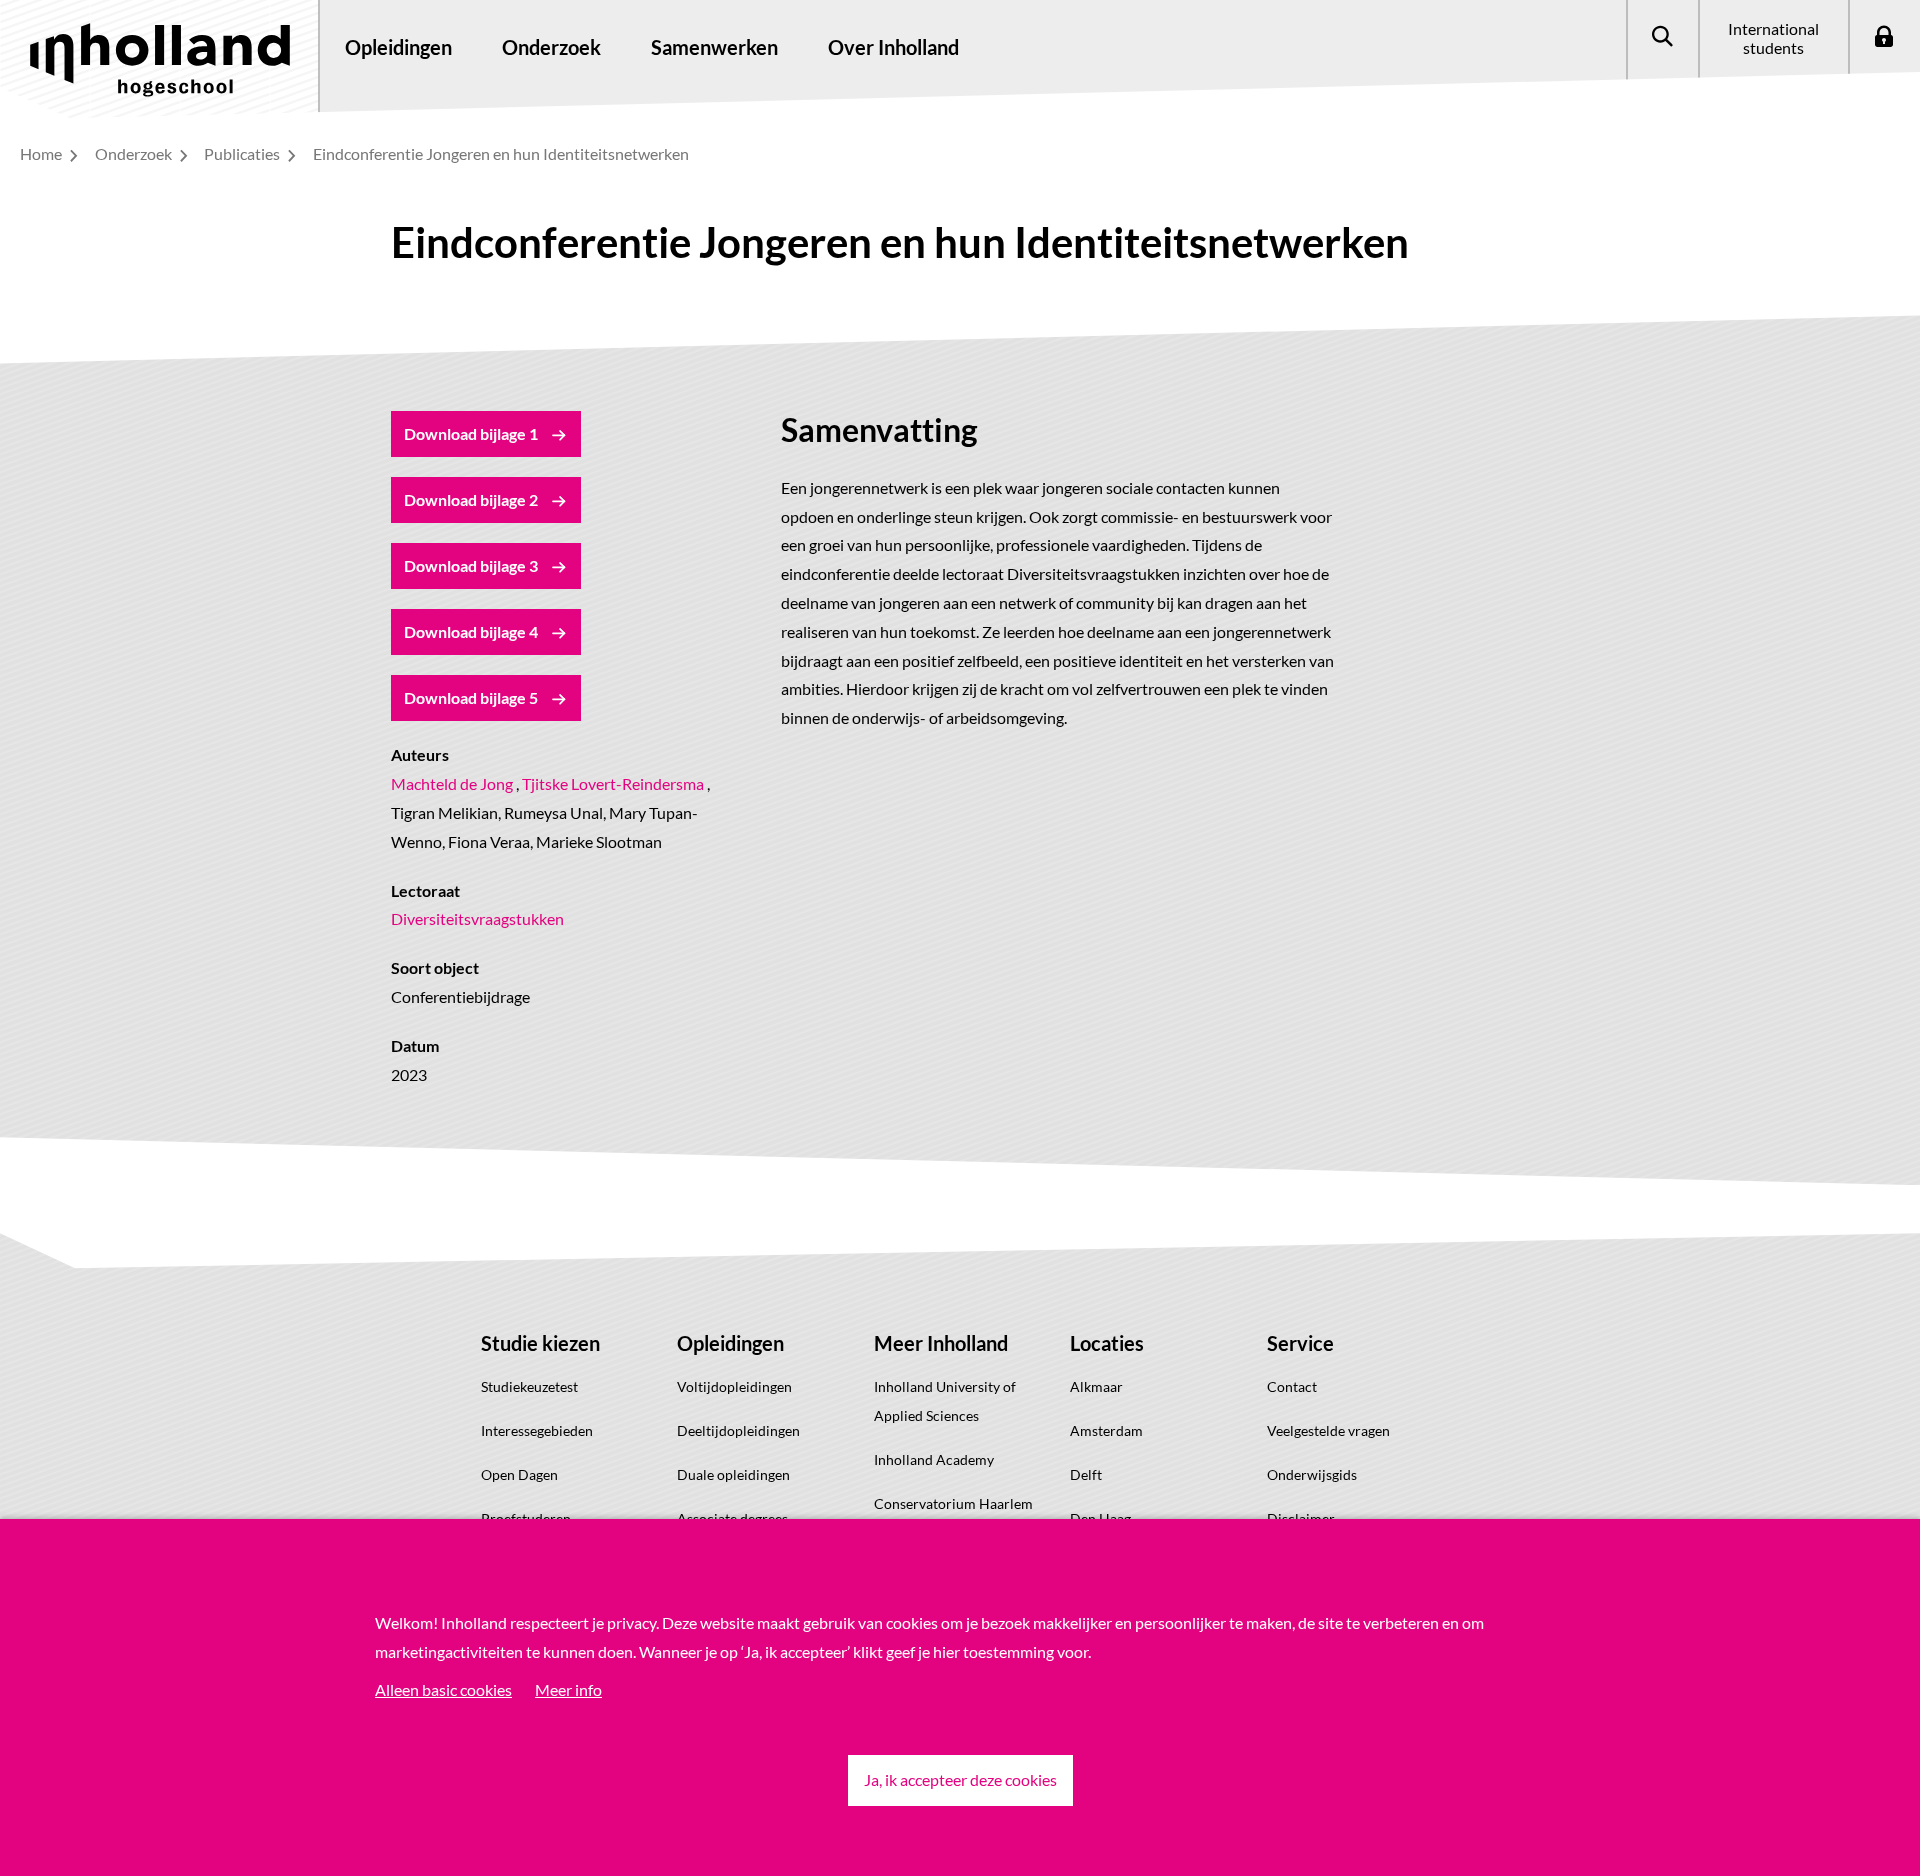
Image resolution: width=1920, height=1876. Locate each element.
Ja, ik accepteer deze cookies (960, 1779)
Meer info (568, 1689)
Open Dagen (519, 1474)
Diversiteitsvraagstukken (477, 918)
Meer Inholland (941, 1343)
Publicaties (243, 153)
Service (1300, 1343)
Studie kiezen (540, 1343)
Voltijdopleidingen (734, 1386)
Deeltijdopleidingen (738, 1430)
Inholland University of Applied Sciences (945, 1401)
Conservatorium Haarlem (953, 1503)
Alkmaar (1096, 1386)
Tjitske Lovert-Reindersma (613, 783)
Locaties (1107, 1343)
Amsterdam (1106, 1430)
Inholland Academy (934, 1459)
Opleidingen (730, 1343)
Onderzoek (135, 153)
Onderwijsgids (1312, 1474)
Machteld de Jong (452, 783)
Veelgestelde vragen (1328, 1430)
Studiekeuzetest (529, 1386)
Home (42, 153)
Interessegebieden (537, 1430)
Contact (1292, 1386)
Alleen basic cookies (443, 1689)
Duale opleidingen (733, 1474)
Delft (1086, 1474)
